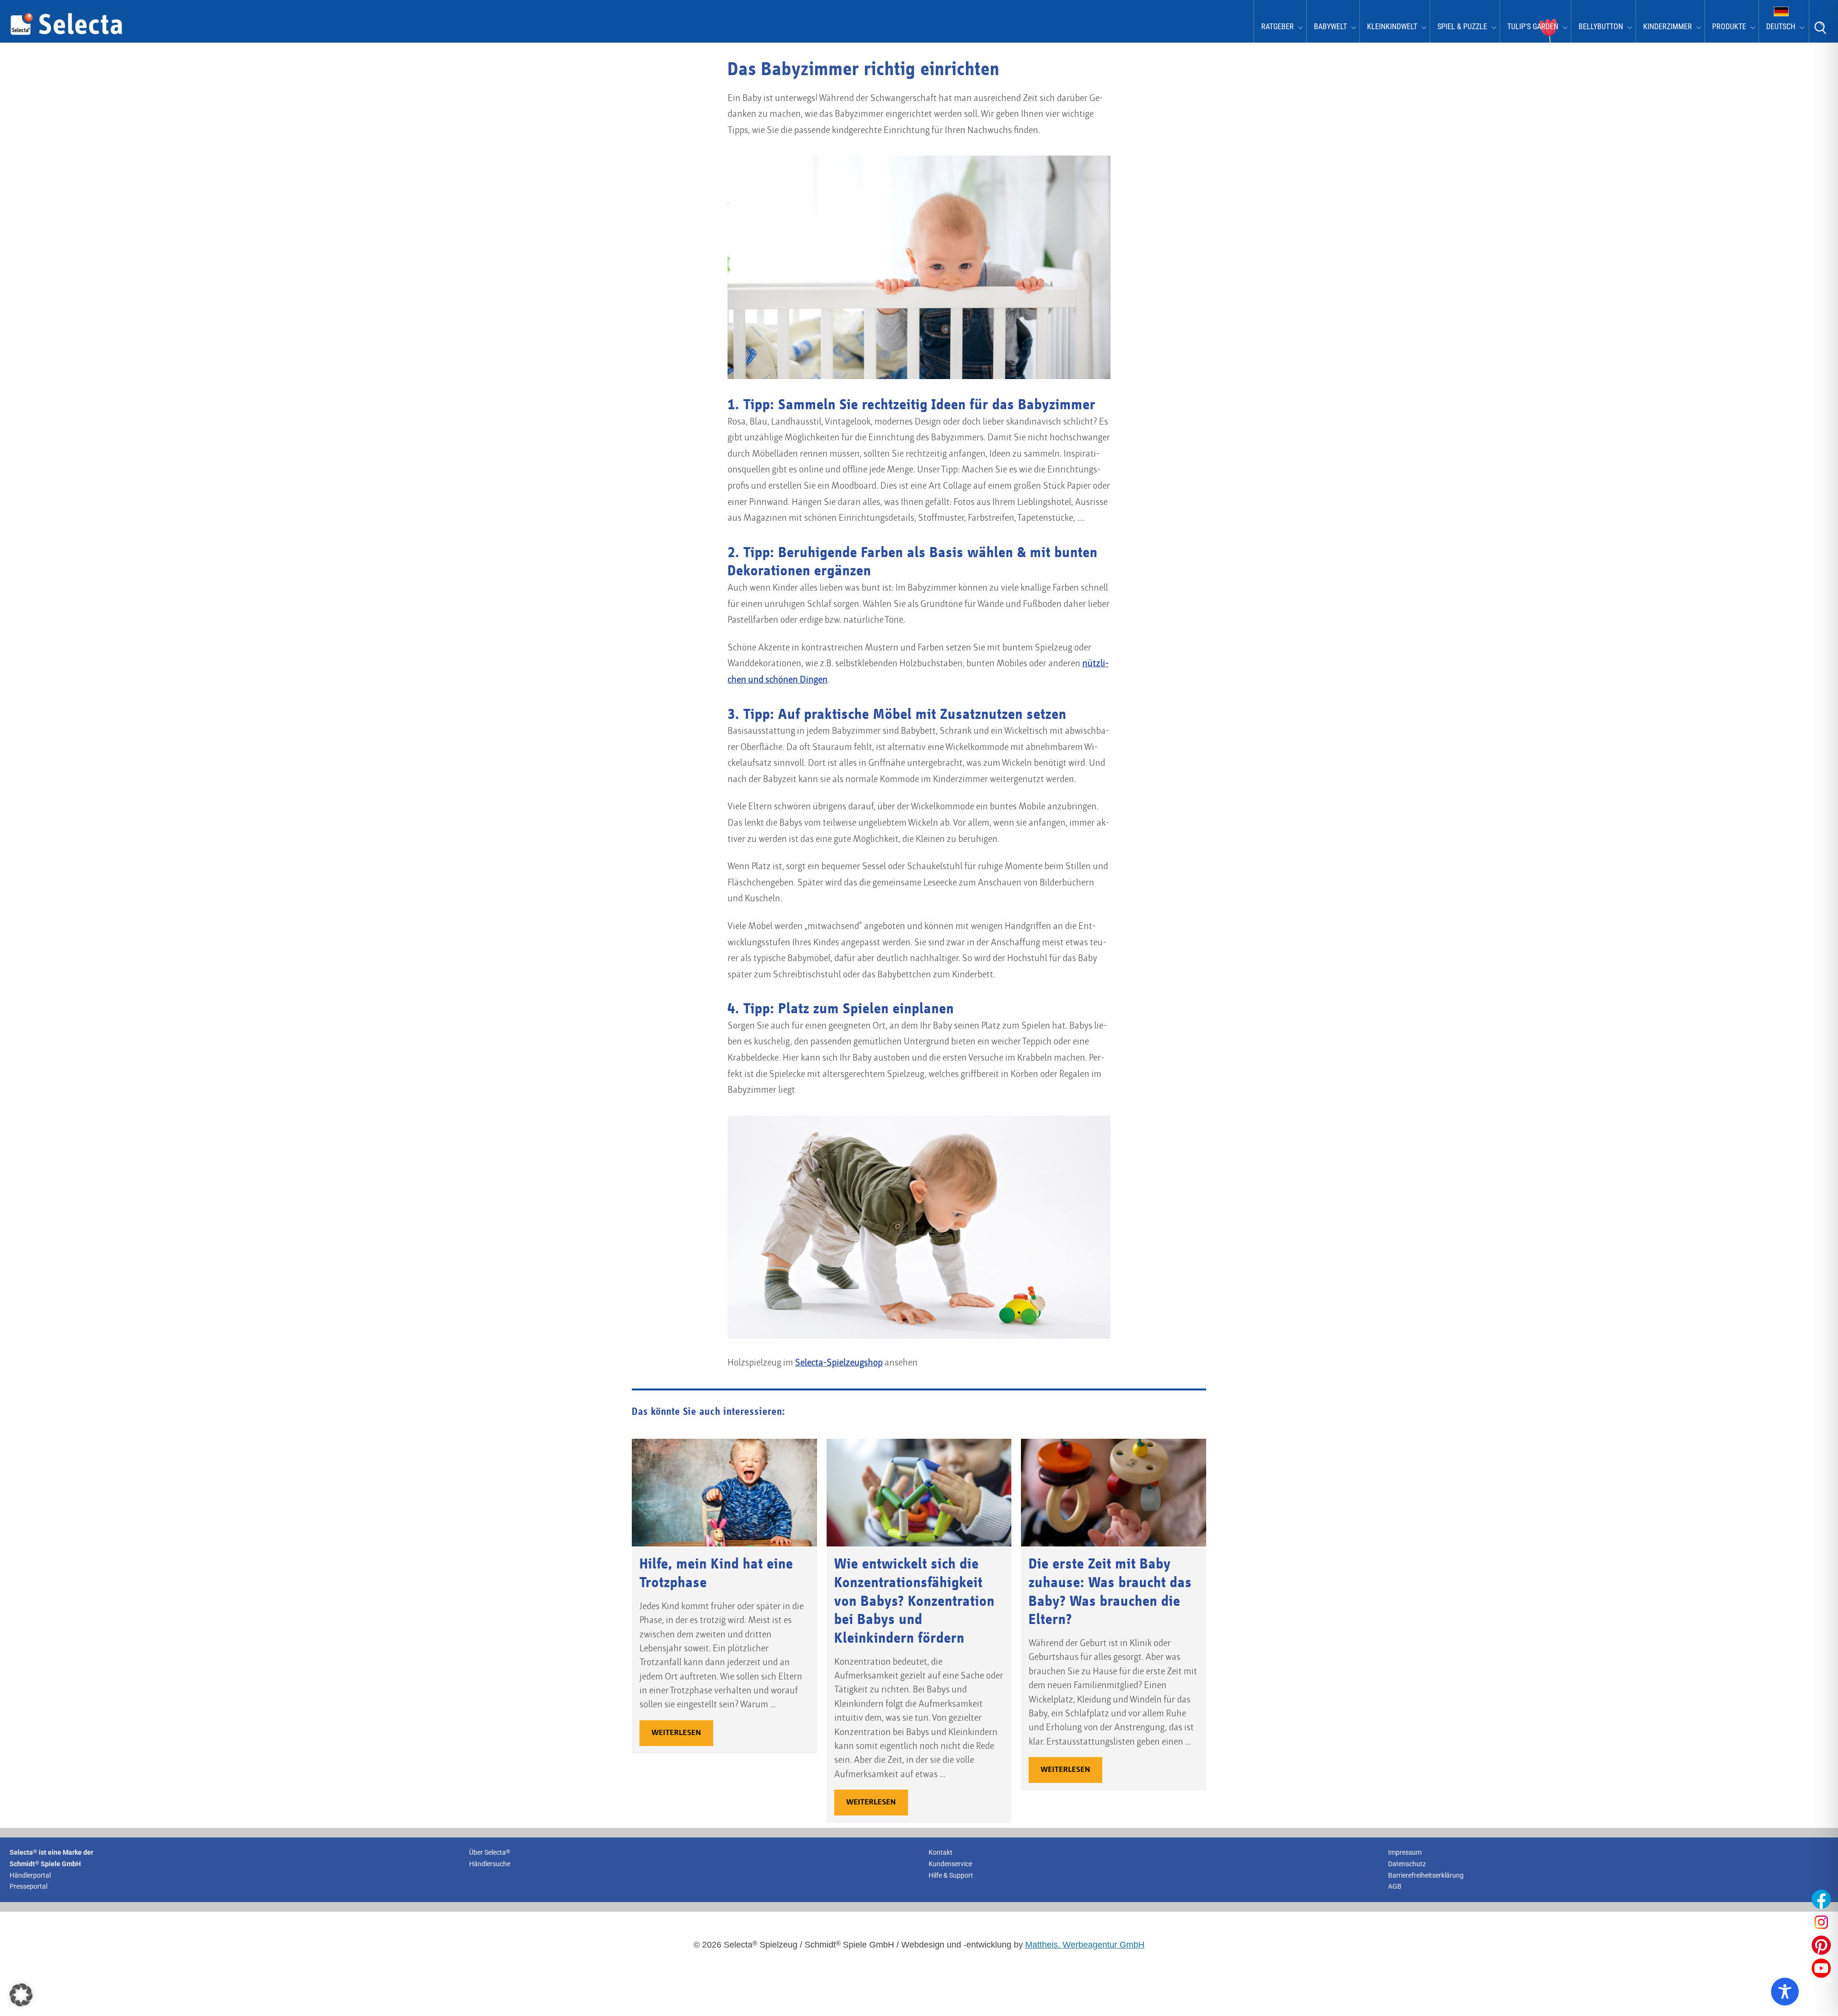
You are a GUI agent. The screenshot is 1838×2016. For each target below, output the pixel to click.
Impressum (1405, 1852)
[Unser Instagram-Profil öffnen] (1821, 1922)
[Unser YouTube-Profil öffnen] (1821, 1968)
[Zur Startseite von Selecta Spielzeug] (67, 34)
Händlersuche (490, 1864)
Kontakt (941, 1852)
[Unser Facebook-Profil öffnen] (1821, 1899)
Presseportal (28, 1887)
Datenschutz (1407, 1864)
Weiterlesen (676, 1733)
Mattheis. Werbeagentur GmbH (1085, 1945)
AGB (1395, 1887)
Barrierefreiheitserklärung (1426, 1875)
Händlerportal (30, 1875)
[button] (21, 1995)
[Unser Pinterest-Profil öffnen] (1821, 1945)
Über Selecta (490, 1852)
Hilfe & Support (951, 1875)
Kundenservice (950, 1864)
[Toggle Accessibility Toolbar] (1785, 1992)
